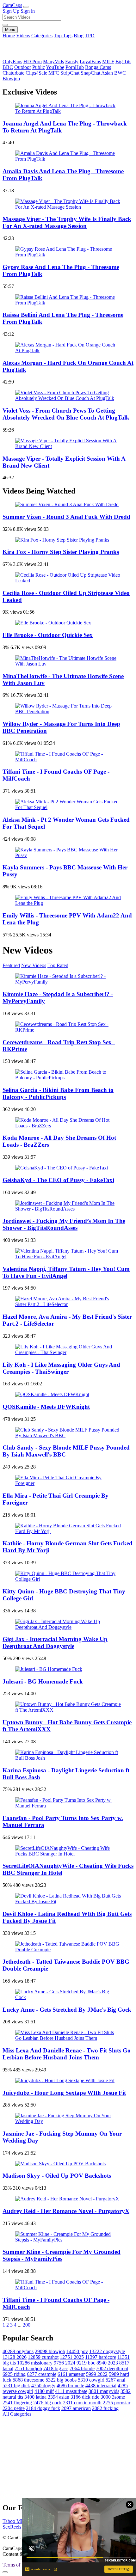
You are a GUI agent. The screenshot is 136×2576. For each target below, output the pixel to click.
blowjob (50, 2351)
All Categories (17, 2414)
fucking (105, 2408)
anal (115, 2380)
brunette (70, 2386)
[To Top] (5, 2572)
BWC (120, 73)
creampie (42, 2374)
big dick (16, 2386)
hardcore (101, 2357)
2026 (15, 2357)
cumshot (43, 2357)
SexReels (12, 2527)
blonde (82, 2368)
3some (113, 2397)
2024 (65, 2363)
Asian (107, 73)
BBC (8, 67)
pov (77, 2351)
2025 (72, 2357)
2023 (107, 2363)
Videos (23, 36)
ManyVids (53, 61)
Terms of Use (16, 2565)
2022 (97, 2374)
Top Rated (58, 965)
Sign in (28, 11)
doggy (43, 2386)
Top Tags (63, 36)
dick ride (85, 2397)
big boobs (61, 2380)
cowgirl (91, 2380)
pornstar (117, 2403)
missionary (35, 2363)
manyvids (104, 2391)
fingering (17, 2403)
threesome (28, 2380)
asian (59, 2397)
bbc (86, 2363)
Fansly (72, 61)
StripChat (70, 73)
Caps (12, 5)
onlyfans (18, 2351)
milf (44, 2391)
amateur (71, 2374)
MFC (54, 73)
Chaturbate (13, 73)
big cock (47, 2403)
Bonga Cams (98, 67)
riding (14, 2374)
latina (35, 2397)
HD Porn (33, 61)
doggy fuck (43, 2408)
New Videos (34, 965)
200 (27, 2325)
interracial (101, 2386)
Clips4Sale (36, 73)
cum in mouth (82, 2403)
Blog (79, 36)
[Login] (26, 7)
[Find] (5, 25)
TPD (90, 36)
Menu (10, 30)
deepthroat (112, 2368)
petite (14, 2408)
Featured (11, 965)
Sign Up (11, 11)
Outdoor (23, 67)
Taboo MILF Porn (21, 2521)
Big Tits (123, 61)
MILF (108, 61)
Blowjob (11, 79)
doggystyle (107, 2351)
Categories (42, 36)
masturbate (71, 2391)
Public (39, 67)
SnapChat (90, 73)
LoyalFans (90, 61)
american (76, 2408)
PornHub (75, 67)
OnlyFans (12, 61)
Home (9, 36)
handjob (28, 2368)
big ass (56, 2368)
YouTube (55, 67)
